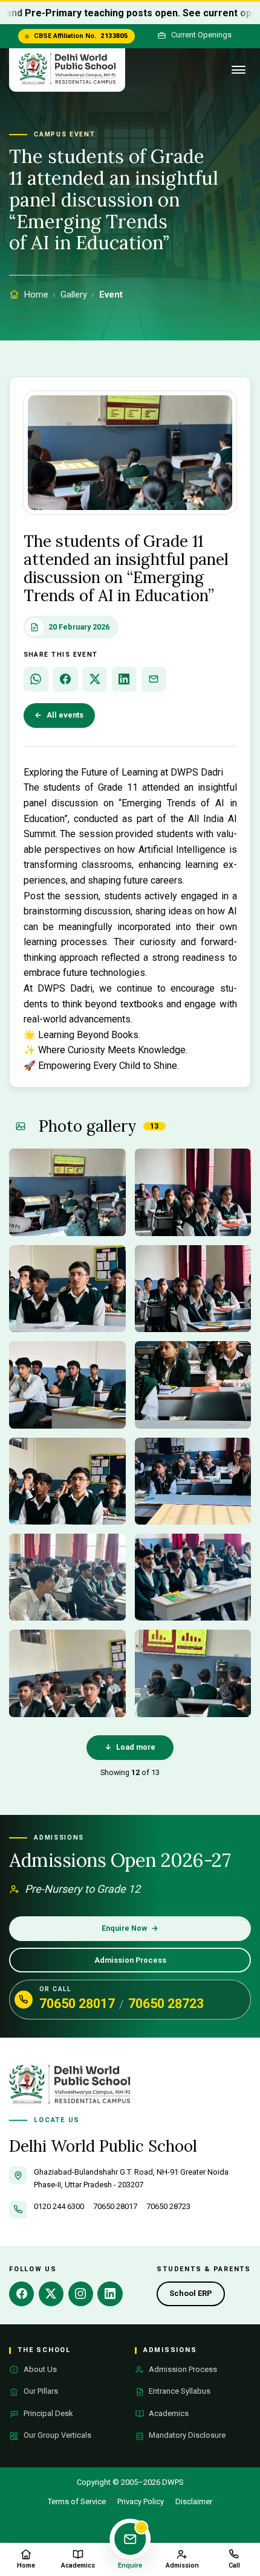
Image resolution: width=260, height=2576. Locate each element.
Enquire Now (130, 1928)
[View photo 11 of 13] (67, 1673)
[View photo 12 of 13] (193, 1673)
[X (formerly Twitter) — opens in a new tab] (51, 2294)
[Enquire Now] (130, 2539)
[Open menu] (239, 70)
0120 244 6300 (59, 2206)
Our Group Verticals (57, 2435)
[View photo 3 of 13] (67, 1289)
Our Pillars (41, 2391)
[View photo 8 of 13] (193, 1481)
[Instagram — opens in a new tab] (81, 2294)
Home (36, 295)
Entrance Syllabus (180, 2391)
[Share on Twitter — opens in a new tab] (95, 679)
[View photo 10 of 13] (193, 1577)
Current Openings (201, 35)
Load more (130, 1747)
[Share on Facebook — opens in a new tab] (65, 679)
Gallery (74, 295)
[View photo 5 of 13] (67, 1385)
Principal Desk (48, 2413)
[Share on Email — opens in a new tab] (154, 679)
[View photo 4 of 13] (193, 1289)
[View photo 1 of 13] (67, 1192)
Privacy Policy (141, 2501)
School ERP (197, 2296)
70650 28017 (77, 2004)
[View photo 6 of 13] (193, 1385)
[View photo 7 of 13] (67, 1481)
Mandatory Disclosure (187, 2435)
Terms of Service (77, 2501)
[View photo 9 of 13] (67, 1577)
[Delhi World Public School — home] (67, 70)
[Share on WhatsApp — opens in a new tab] (36, 679)
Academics (169, 2413)
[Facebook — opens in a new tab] (21, 2294)
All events (59, 715)
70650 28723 (166, 2004)
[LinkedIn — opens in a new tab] (110, 2294)
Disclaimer (194, 2501)
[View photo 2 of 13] (193, 1192)
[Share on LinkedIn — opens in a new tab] (124, 679)
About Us (40, 2369)
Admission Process (130, 1960)
